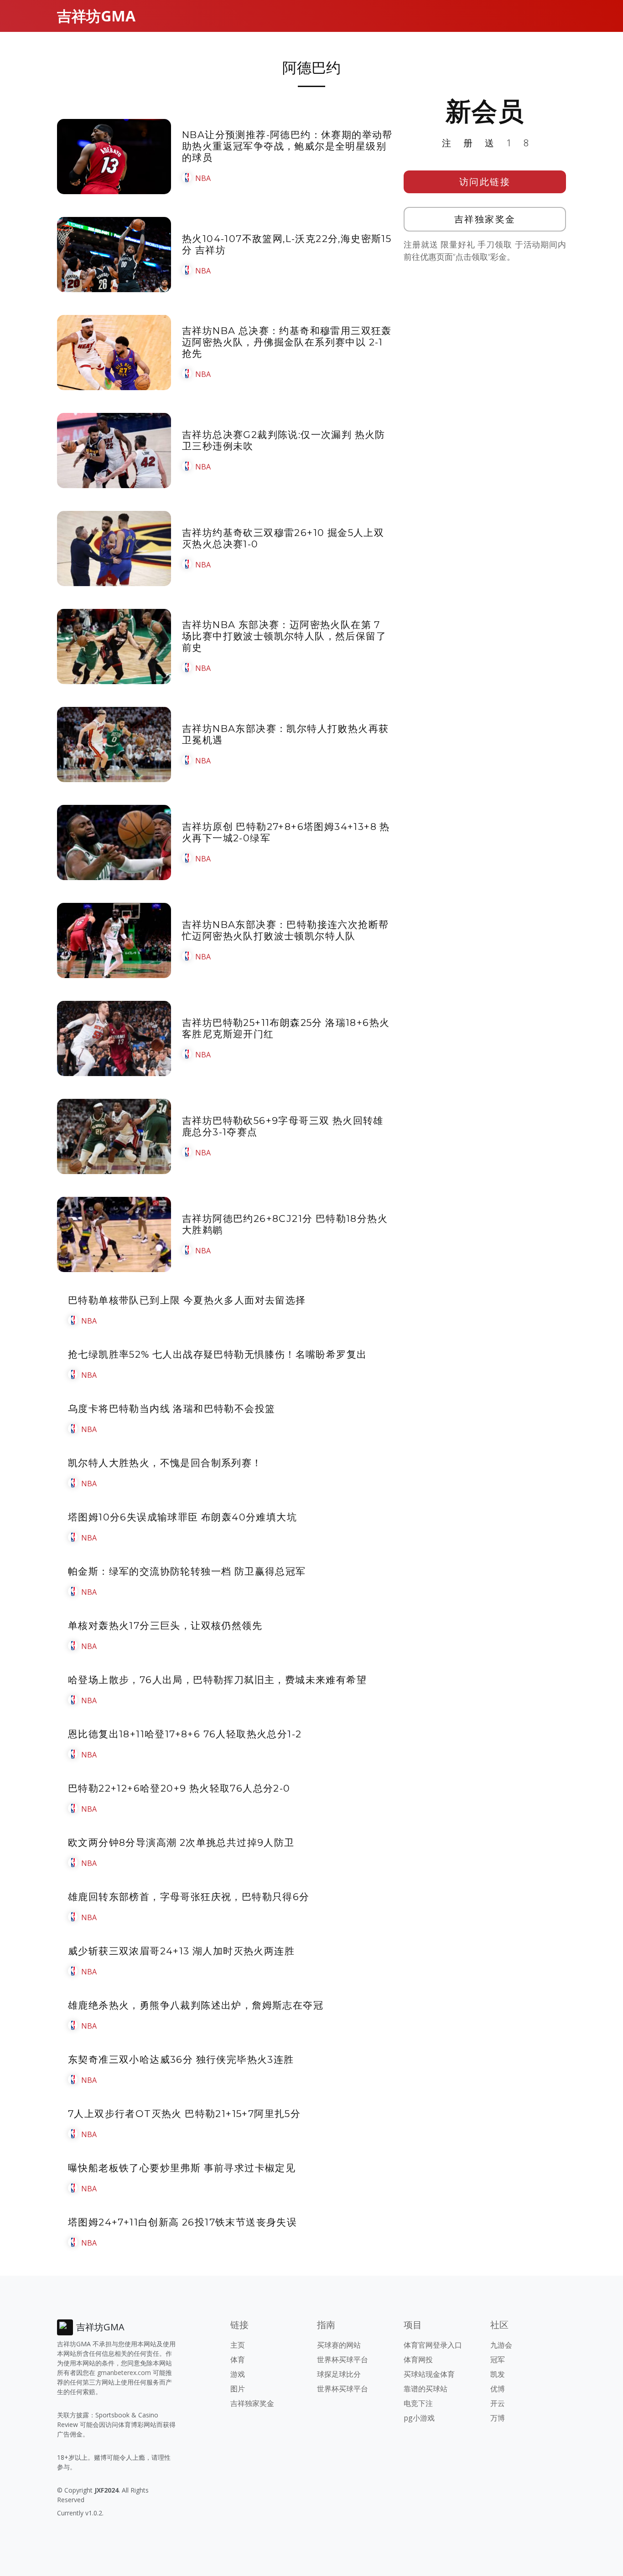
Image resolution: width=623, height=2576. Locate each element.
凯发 (498, 2374)
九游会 (501, 2345)
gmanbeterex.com (124, 2372)
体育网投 (418, 2360)
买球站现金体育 (429, 2374)
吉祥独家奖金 (485, 219)
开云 (498, 2403)
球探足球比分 (339, 2374)
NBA (203, 178)
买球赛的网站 (339, 2345)
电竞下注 (418, 2403)
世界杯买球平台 (343, 2360)
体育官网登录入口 (433, 2345)
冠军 (498, 2360)
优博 (498, 2389)
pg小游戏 (419, 2418)
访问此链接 (485, 182)
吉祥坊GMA (96, 16)
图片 (238, 2389)
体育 (238, 2360)
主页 (238, 2345)
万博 (498, 2418)
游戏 (238, 2374)
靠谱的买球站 (426, 2389)
